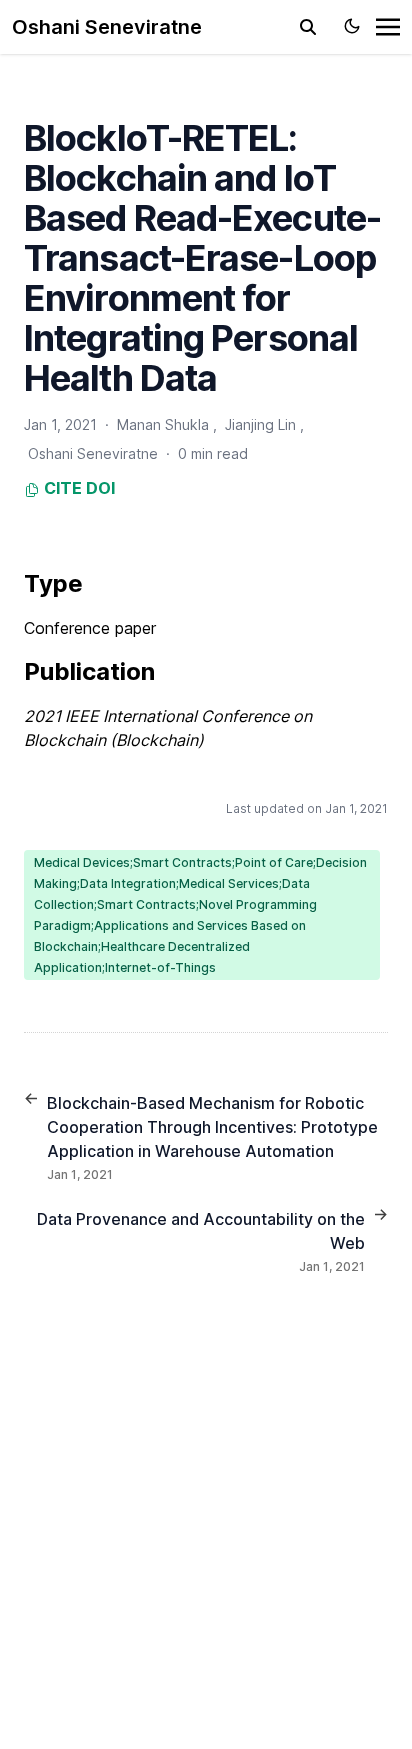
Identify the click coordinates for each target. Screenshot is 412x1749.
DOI (100, 488)
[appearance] (352, 26)
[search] (308, 27)
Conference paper (90, 628)
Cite (61, 488)
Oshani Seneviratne (107, 27)
